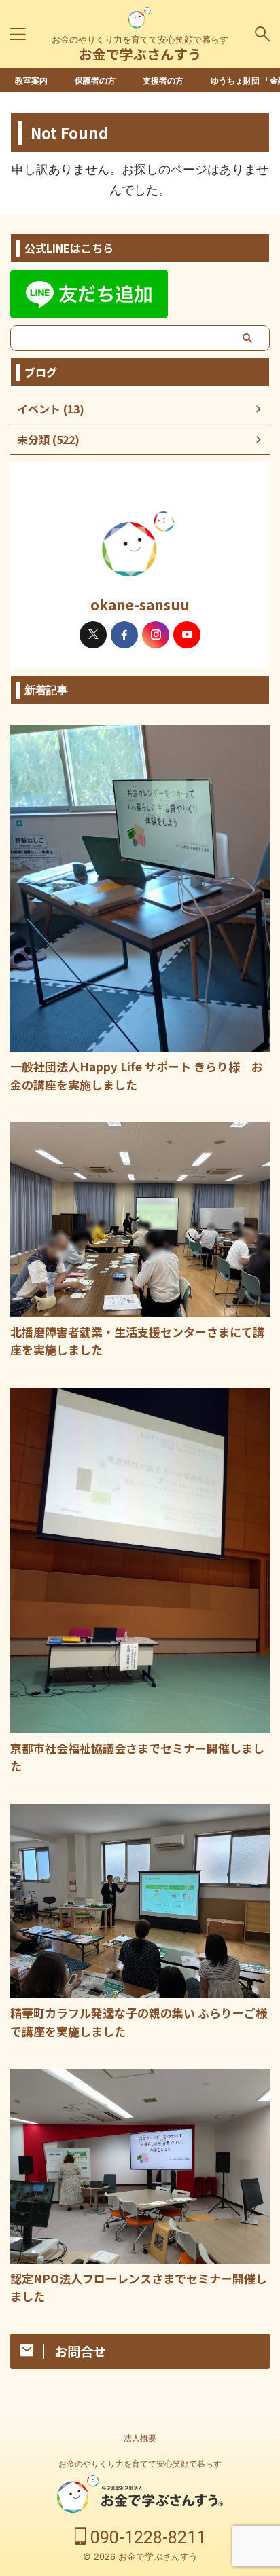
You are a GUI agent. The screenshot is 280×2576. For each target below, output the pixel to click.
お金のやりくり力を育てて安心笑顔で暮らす (140, 2464)
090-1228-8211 (146, 2538)
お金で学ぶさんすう (140, 54)
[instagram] (156, 635)
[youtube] (187, 635)
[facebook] (124, 635)
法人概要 (140, 2438)
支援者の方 (163, 80)
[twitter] (93, 635)
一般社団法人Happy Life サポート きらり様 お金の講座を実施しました (137, 1075)
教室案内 (31, 80)
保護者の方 (95, 80)
